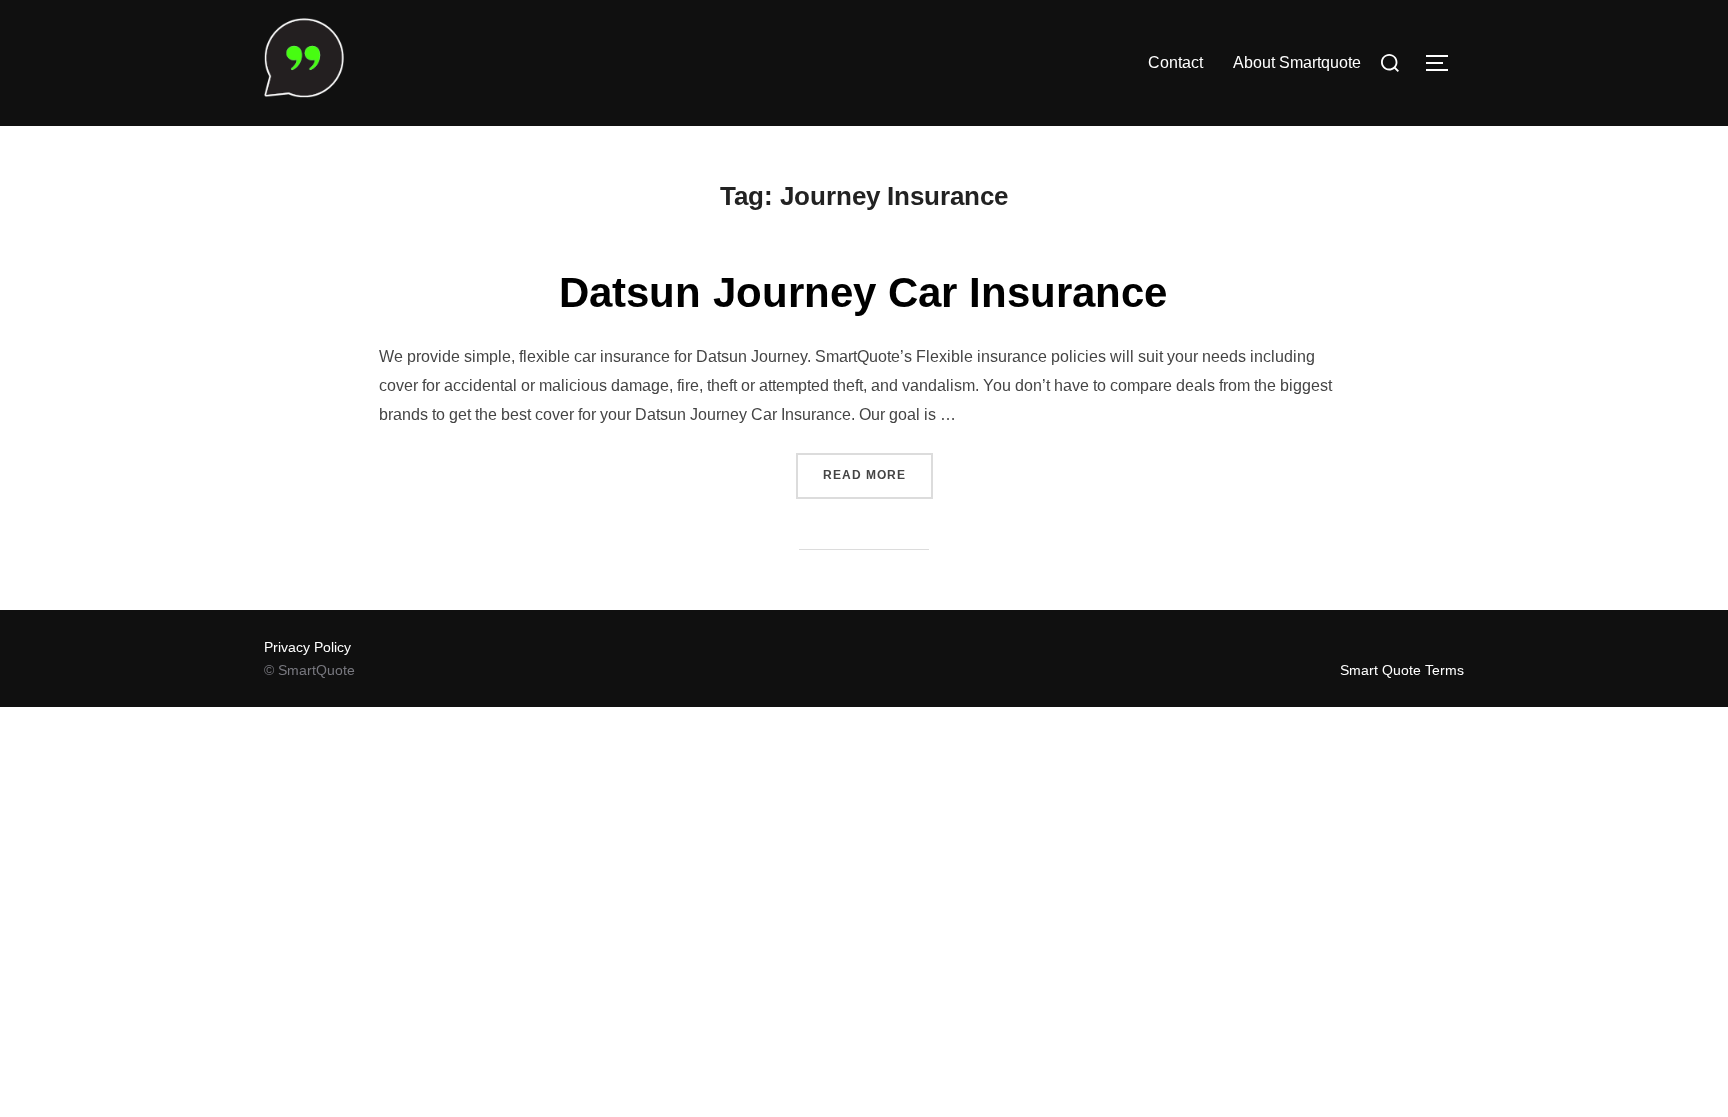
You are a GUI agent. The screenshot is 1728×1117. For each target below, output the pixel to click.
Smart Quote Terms (1402, 670)
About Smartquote (1297, 62)
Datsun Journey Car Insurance (863, 292)
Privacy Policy (307, 647)
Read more (878, 474)
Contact (1175, 62)
